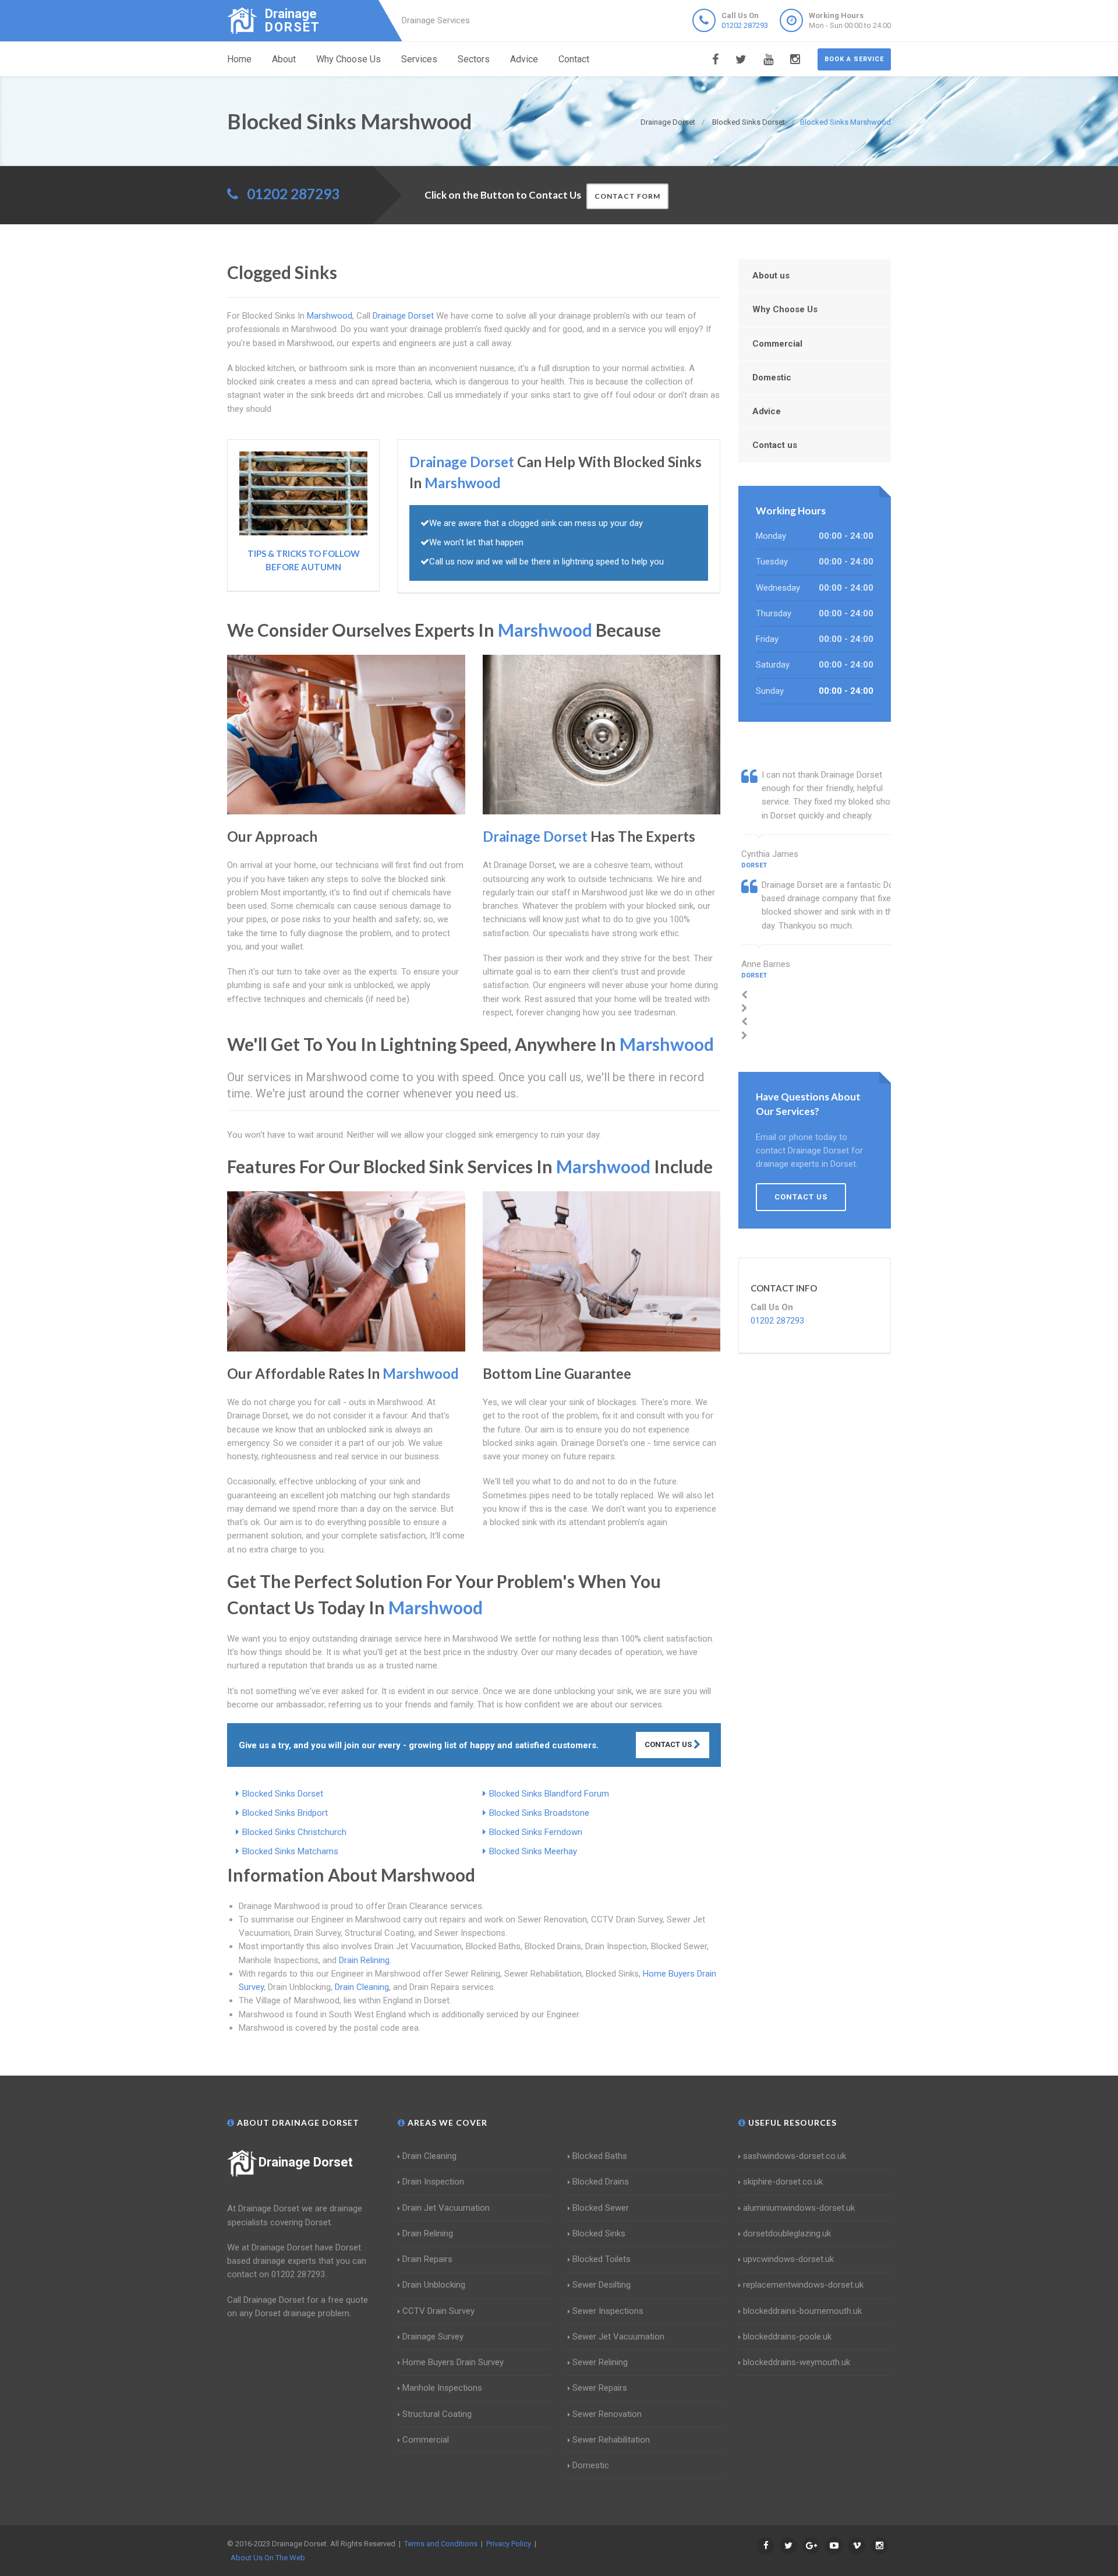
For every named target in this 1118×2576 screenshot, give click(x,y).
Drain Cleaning (362, 1987)
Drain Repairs (427, 2259)
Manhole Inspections (442, 2388)
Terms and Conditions (441, 2544)
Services (419, 59)
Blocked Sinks (599, 2233)
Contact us (775, 445)
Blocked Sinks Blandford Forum (549, 1794)
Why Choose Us (349, 59)
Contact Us (669, 1744)
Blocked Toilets (602, 2259)
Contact (574, 59)
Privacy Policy (509, 2544)
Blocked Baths (600, 2156)
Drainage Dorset (306, 2162)
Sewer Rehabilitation (611, 2440)
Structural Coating (437, 2414)
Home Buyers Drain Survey (453, 2362)
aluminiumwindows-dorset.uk (799, 2208)
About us (771, 276)
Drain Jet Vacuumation (446, 2208)
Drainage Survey (433, 2337)
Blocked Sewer (601, 2208)
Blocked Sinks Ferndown (536, 1832)
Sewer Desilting (602, 2285)
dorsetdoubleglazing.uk (787, 2233)
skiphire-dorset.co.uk (783, 2182)
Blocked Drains (601, 2182)
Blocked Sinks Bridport (285, 1813)
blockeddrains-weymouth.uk (797, 2362)
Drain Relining (364, 1960)
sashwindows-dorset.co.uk (795, 2156)
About (284, 59)
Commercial (777, 344)
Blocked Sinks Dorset (283, 1794)
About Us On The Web (268, 2558)
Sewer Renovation (607, 2414)
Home (239, 59)
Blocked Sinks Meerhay (533, 1851)
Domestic (772, 377)
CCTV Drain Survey (438, 2311)
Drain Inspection (433, 2182)
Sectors (474, 59)
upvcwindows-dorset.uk (788, 2259)
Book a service (854, 59)
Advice (524, 59)
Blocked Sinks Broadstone (539, 1813)
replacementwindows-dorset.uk (803, 2285)
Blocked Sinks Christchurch (294, 1832)
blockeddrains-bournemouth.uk (802, 2311)
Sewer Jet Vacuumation (618, 2337)
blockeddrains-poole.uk (787, 2337)
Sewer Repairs (600, 2388)
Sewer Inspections (608, 2311)
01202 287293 (745, 25)
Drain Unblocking (434, 2285)
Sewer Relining (600, 2362)
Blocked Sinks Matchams (290, 1851)
